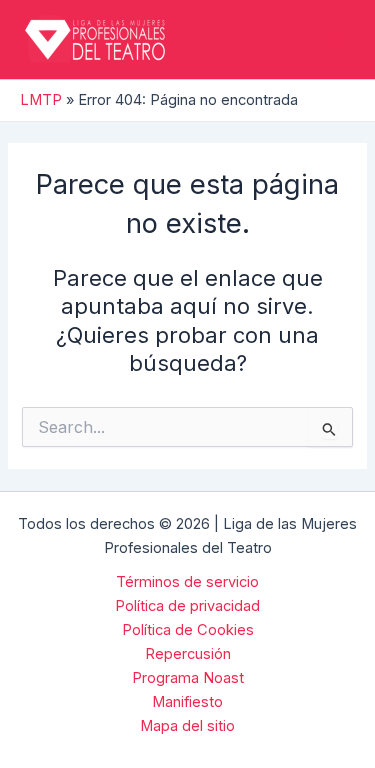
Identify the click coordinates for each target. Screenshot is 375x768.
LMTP (41, 100)
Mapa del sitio (187, 726)
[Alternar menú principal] (334, 40)
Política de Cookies (188, 630)
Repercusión (188, 654)
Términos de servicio (187, 582)
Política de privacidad (187, 606)
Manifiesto (187, 702)
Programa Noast (188, 678)
